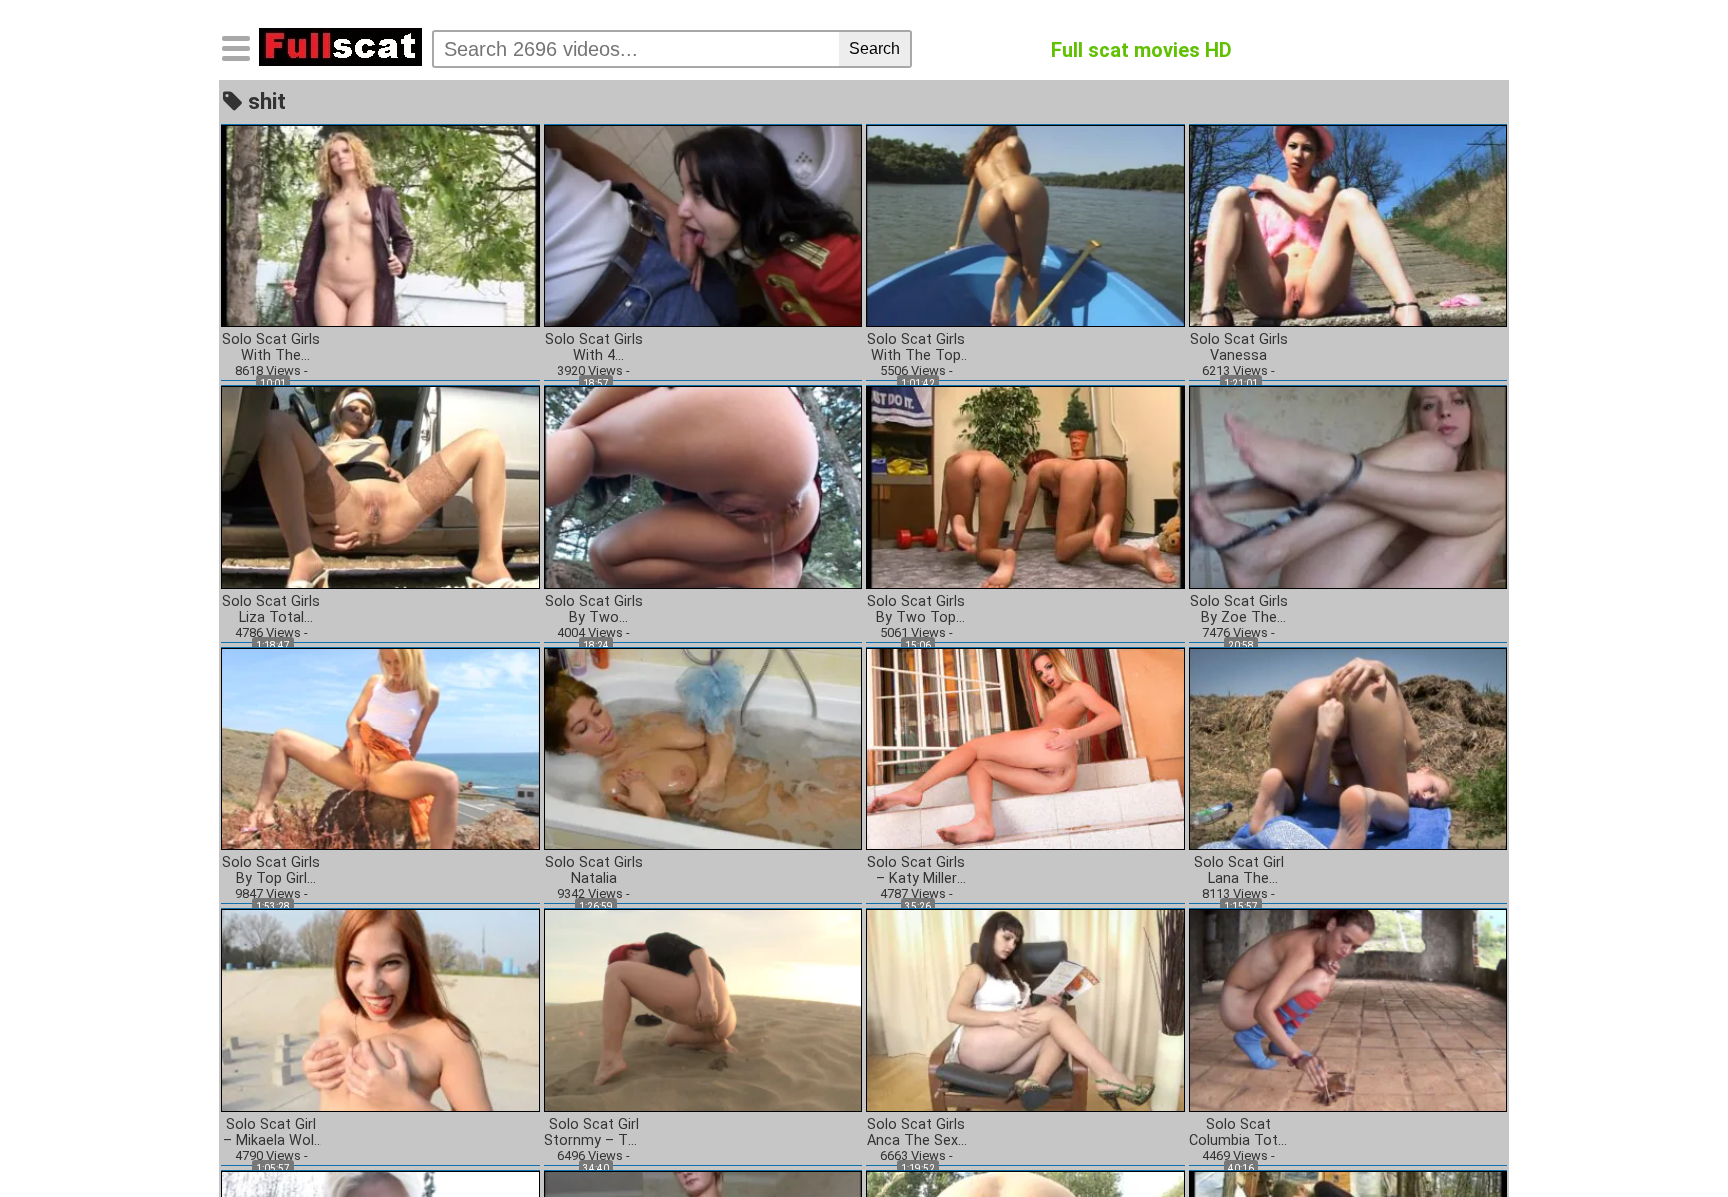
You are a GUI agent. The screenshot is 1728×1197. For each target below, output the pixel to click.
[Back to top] (1672, 1141)
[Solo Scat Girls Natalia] (703, 747)
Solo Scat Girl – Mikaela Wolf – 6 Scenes (271, 1133)
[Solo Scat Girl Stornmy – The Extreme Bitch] (703, 1009)
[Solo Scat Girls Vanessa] (1348, 224)
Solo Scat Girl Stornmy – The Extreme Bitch (594, 1133)
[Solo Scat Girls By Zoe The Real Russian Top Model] (1348, 486)
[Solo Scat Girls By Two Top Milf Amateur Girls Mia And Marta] (1025, 486)
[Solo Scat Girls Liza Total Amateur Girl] (380, 486)
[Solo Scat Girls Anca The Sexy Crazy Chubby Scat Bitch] (1025, 1009)
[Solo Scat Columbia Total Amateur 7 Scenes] (1348, 1009)
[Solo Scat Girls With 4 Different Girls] (703, 224)
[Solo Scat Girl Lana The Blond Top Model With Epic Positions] (1348, 747)
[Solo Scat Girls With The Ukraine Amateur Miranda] (380, 224)
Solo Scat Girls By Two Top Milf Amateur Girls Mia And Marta (916, 610)
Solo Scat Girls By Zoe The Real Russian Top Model (1239, 610)
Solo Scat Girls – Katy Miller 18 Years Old (916, 871)
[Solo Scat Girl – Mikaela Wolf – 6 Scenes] (380, 1009)
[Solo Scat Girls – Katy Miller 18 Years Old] (1025, 747)
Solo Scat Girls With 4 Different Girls (594, 348)
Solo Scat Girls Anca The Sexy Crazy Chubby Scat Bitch (916, 1133)
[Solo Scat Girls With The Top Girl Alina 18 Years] (1025, 224)
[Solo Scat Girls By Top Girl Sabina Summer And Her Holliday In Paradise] (380, 747)
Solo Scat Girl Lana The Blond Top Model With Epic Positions (1239, 871)
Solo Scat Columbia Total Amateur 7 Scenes (1239, 1133)
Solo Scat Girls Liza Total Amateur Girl (271, 610)
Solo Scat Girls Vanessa (1239, 348)
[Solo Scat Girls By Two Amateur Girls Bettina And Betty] (703, 486)
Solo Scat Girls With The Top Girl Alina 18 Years (916, 348)
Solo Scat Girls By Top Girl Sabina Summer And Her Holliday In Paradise (271, 871)
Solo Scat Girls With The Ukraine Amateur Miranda (271, 348)
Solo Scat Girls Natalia (594, 871)
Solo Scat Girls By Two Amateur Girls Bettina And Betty (594, 610)
